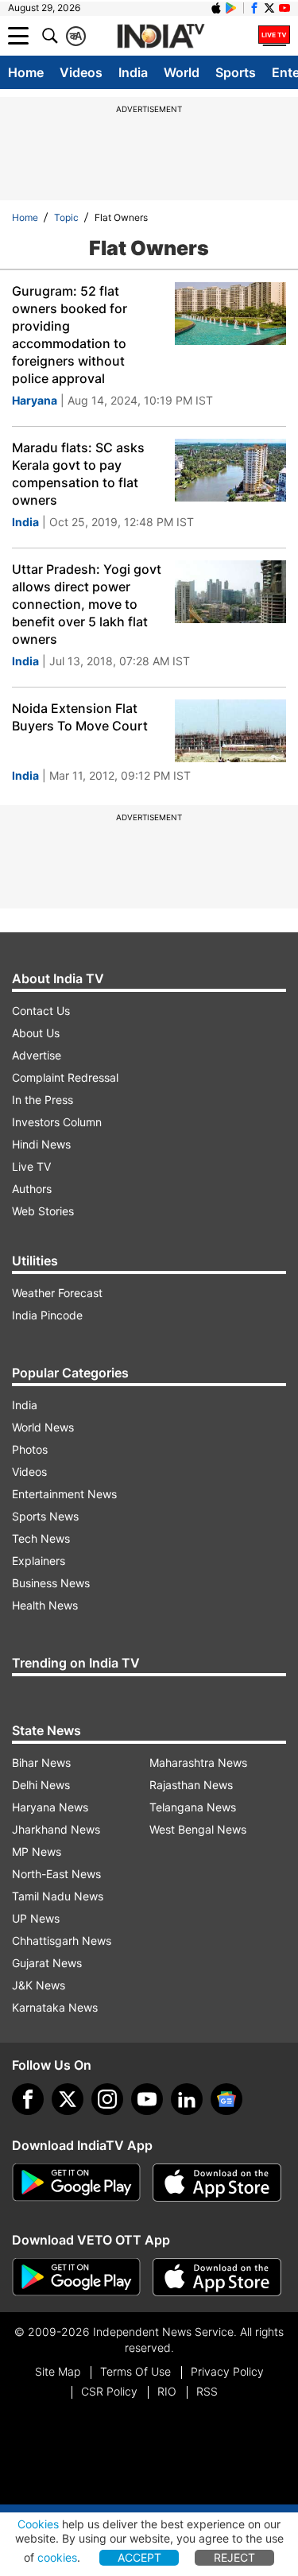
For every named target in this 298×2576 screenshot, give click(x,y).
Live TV (31, 1166)
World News (43, 1427)
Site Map (58, 2371)
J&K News (39, 1985)
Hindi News (41, 1144)
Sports (236, 72)
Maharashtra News (198, 1763)
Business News (51, 1583)
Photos (30, 1449)
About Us (36, 1033)
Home (26, 72)
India (133, 72)
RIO (167, 2391)
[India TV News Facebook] (254, 8)
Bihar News (41, 1763)
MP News (37, 1852)
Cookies (38, 2524)
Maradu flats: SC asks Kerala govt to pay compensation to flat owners (78, 474)
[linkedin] (187, 2099)
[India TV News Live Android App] (76, 2183)
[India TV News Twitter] (269, 8)
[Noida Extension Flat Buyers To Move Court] (230, 731)
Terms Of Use (135, 2371)
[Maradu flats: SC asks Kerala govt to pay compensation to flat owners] (230, 470)
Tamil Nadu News (58, 1896)
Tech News (41, 1538)
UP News (36, 1918)
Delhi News (41, 1785)
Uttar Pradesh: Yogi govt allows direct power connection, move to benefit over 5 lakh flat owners (87, 604)
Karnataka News (55, 2007)
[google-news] (226, 2099)
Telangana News (193, 1807)
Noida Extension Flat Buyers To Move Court (80, 717)
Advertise (37, 1055)
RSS (207, 2391)
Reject (234, 2557)
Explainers (39, 1561)
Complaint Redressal (65, 1077)
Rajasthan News (191, 1785)
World (182, 72)
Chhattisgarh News (62, 1941)
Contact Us (41, 1011)
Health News (45, 1605)
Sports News (45, 1516)
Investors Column (57, 1122)
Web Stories (43, 1211)
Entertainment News (64, 1494)
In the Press (43, 1100)
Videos (81, 72)
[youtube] (147, 2099)
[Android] (231, 8)
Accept (139, 2557)
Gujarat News (47, 1963)
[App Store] (217, 2183)
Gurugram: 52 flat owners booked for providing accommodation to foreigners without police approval (70, 335)
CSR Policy (109, 2391)
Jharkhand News (56, 1829)
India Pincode (47, 1315)
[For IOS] (217, 2277)
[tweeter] (68, 2099)
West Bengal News (198, 1829)
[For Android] (76, 2277)
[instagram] (107, 2099)
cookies (57, 2557)
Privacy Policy (227, 2371)
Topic (66, 217)
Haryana (35, 400)
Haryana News (50, 1807)
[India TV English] (161, 37)
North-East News (56, 1874)
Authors (32, 1189)
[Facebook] (28, 2099)
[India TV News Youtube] (284, 8)
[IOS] (216, 8)
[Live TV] (274, 36)
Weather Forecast (57, 1293)
